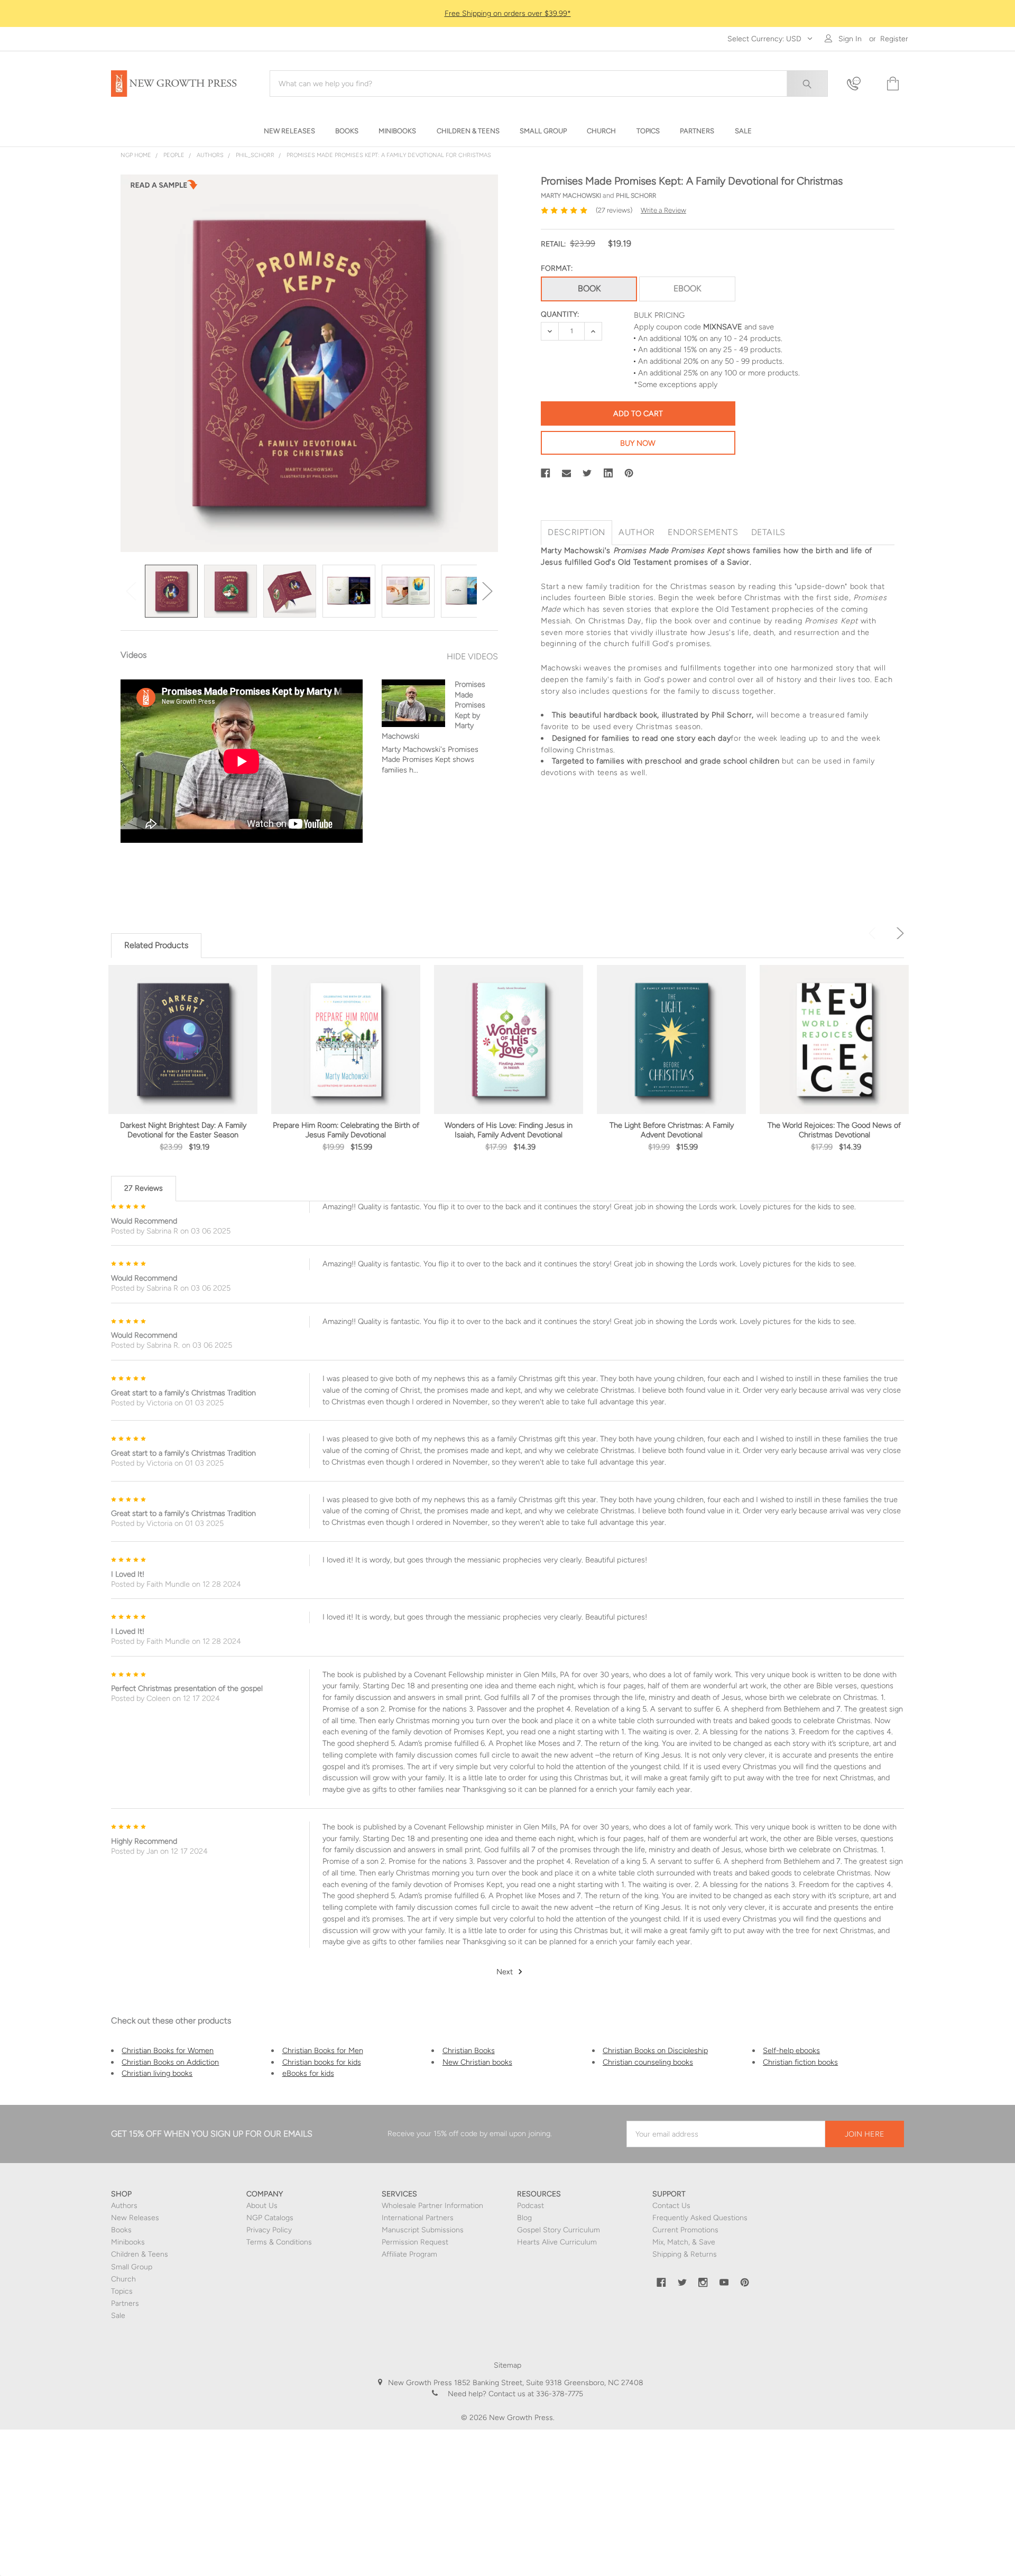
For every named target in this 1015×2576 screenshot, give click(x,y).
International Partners (418, 2218)
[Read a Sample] (164, 188)
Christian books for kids (322, 2062)
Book (589, 288)
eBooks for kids (308, 2073)
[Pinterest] (629, 473)
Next (487, 591)
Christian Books (469, 2050)
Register (894, 39)
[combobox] (549, 84)
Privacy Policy (269, 2230)
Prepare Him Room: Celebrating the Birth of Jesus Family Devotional (346, 1130)
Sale (118, 2316)
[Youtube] (724, 2283)
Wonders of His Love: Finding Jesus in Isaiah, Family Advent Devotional (509, 1130)
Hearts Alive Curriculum (557, 2242)
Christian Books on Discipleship (655, 2050)
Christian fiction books (800, 2062)
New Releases (135, 2218)
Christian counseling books (648, 2062)
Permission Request (415, 2242)
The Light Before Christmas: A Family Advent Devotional (672, 1130)
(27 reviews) (614, 210)
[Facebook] (546, 473)
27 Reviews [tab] (144, 1188)
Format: (557, 268)
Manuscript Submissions (423, 2230)
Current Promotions (685, 2230)
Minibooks (128, 2242)
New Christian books (477, 2062)
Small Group (132, 2267)
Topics (122, 2291)
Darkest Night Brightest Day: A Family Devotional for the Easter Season (183, 1130)
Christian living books (157, 2073)
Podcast (530, 2206)
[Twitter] (587, 473)
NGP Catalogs (270, 2218)
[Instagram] (703, 2283)
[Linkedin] (608, 473)
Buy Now (638, 443)
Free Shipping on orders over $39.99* (508, 13)
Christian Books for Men (323, 2050)
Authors (124, 2206)
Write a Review (663, 210)
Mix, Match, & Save (684, 2242)
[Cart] (892, 84)
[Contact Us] (860, 84)
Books (121, 2230)
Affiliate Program (409, 2254)
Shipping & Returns (685, 2254)
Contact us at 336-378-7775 (535, 2394)
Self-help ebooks (791, 2050)
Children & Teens (140, 2254)
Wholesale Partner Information (432, 2206)
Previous (131, 591)
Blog (524, 2218)
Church (123, 2279)
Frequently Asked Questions (700, 2218)
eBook (687, 288)
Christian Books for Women (168, 2050)
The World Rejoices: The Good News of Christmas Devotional (834, 1130)
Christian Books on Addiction (170, 2062)
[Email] (567, 473)
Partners (125, 2303)
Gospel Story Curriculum (559, 2230)
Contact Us (671, 2206)
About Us (262, 2206)
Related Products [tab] (156, 945)
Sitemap (508, 2365)
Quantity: (560, 314)
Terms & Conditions (279, 2242)
